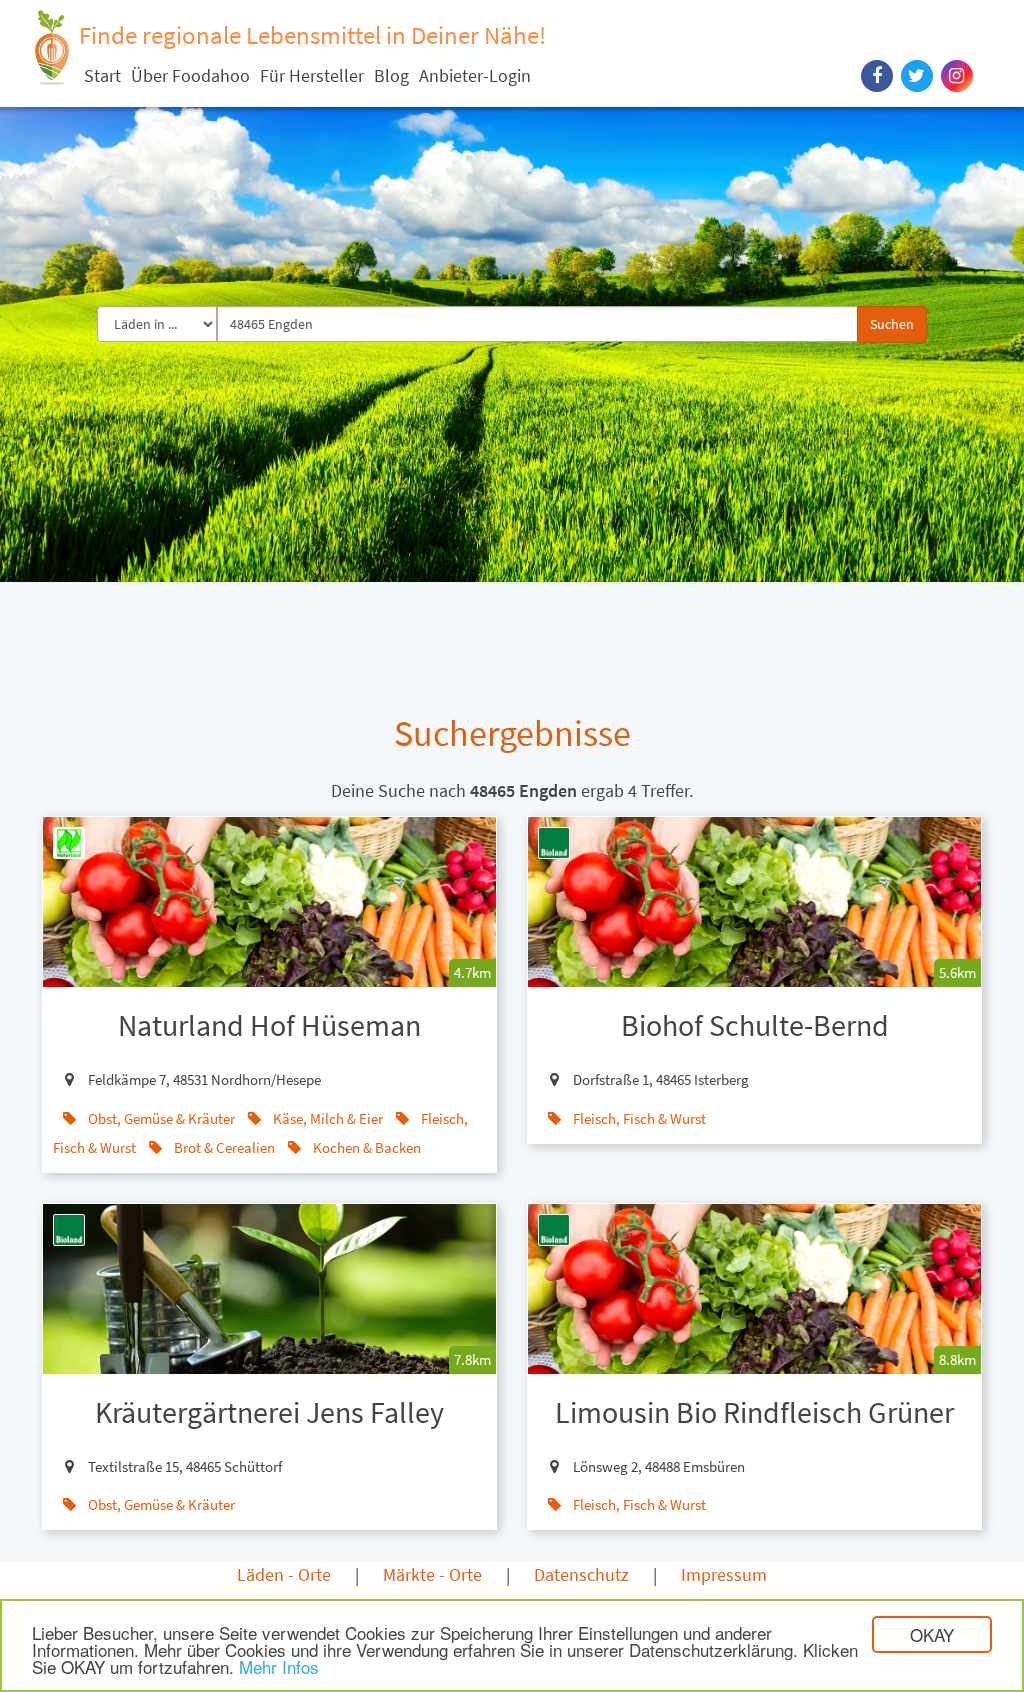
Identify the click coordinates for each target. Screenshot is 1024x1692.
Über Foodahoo (190, 75)
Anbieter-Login (475, 75)
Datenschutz (581, 1574)
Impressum (724, 1574)
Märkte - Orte (432, 1574)
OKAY (932, 1634)
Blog (391, 75)
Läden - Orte (284, 1574)
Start (102, 75)
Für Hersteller (312, 75)
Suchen (892, 324)
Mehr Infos (279, 1666)
